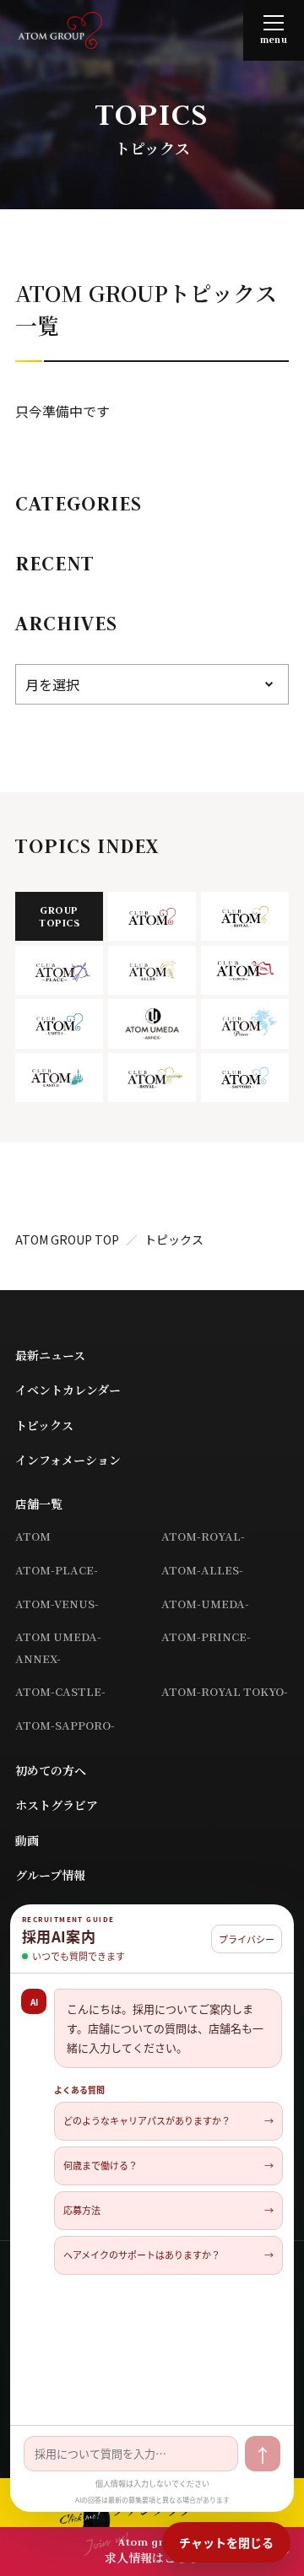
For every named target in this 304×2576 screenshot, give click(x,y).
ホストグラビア (57, 1805)
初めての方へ (51, 1770)
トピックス (44, 1425)
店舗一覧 (39, 1504)
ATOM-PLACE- (57, 1570)
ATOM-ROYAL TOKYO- (225, 1691)
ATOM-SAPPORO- (65, 1725)
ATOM (33, 1536)
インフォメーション (68, 1460)
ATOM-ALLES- (202, 1570)
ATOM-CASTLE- (60, 1691)
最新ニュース (50, 1355)
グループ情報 (50, 1875)
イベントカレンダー (68, 1390)
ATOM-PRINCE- (206, 1636)
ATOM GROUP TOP (67, 1239)
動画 (27, 1840)
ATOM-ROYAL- (203, 1536)
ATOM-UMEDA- (205, 1604)
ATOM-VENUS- (57, 1604)
